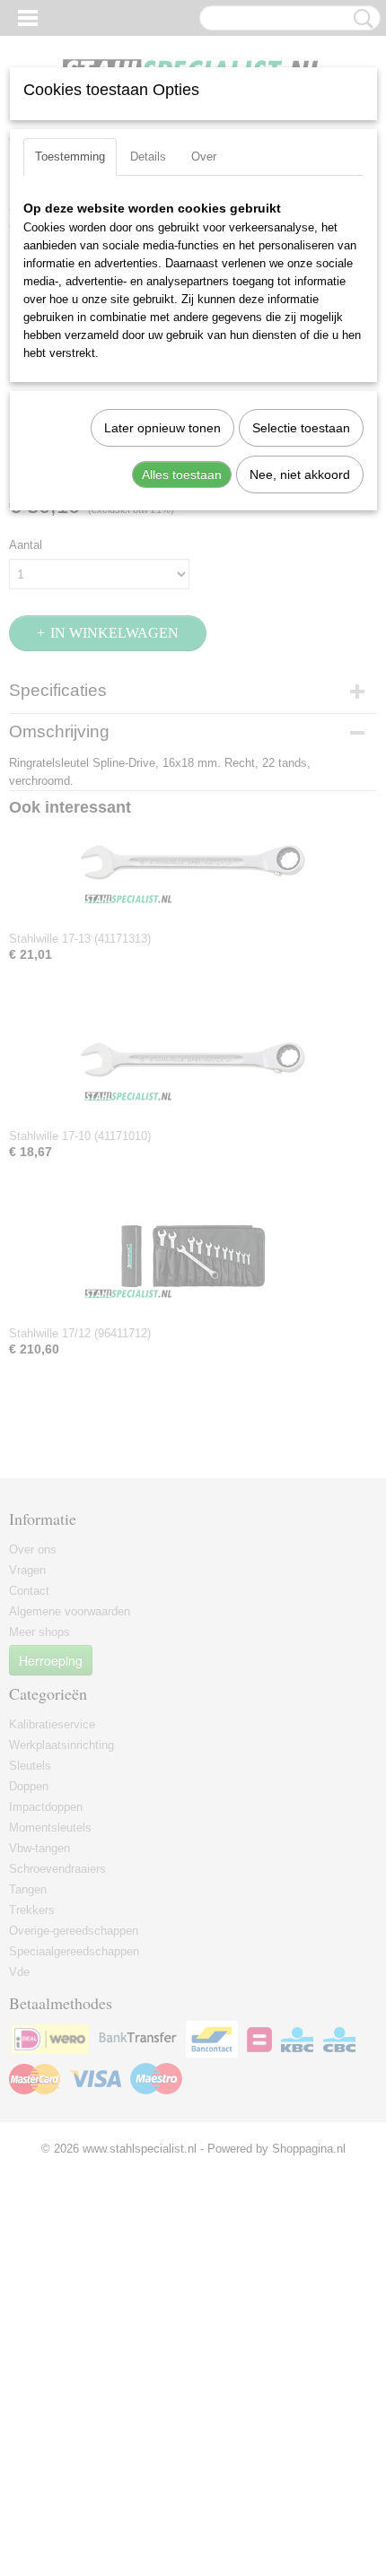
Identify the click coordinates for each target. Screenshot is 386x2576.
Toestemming (70, 157)
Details (148, 157)
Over (204, 157)
